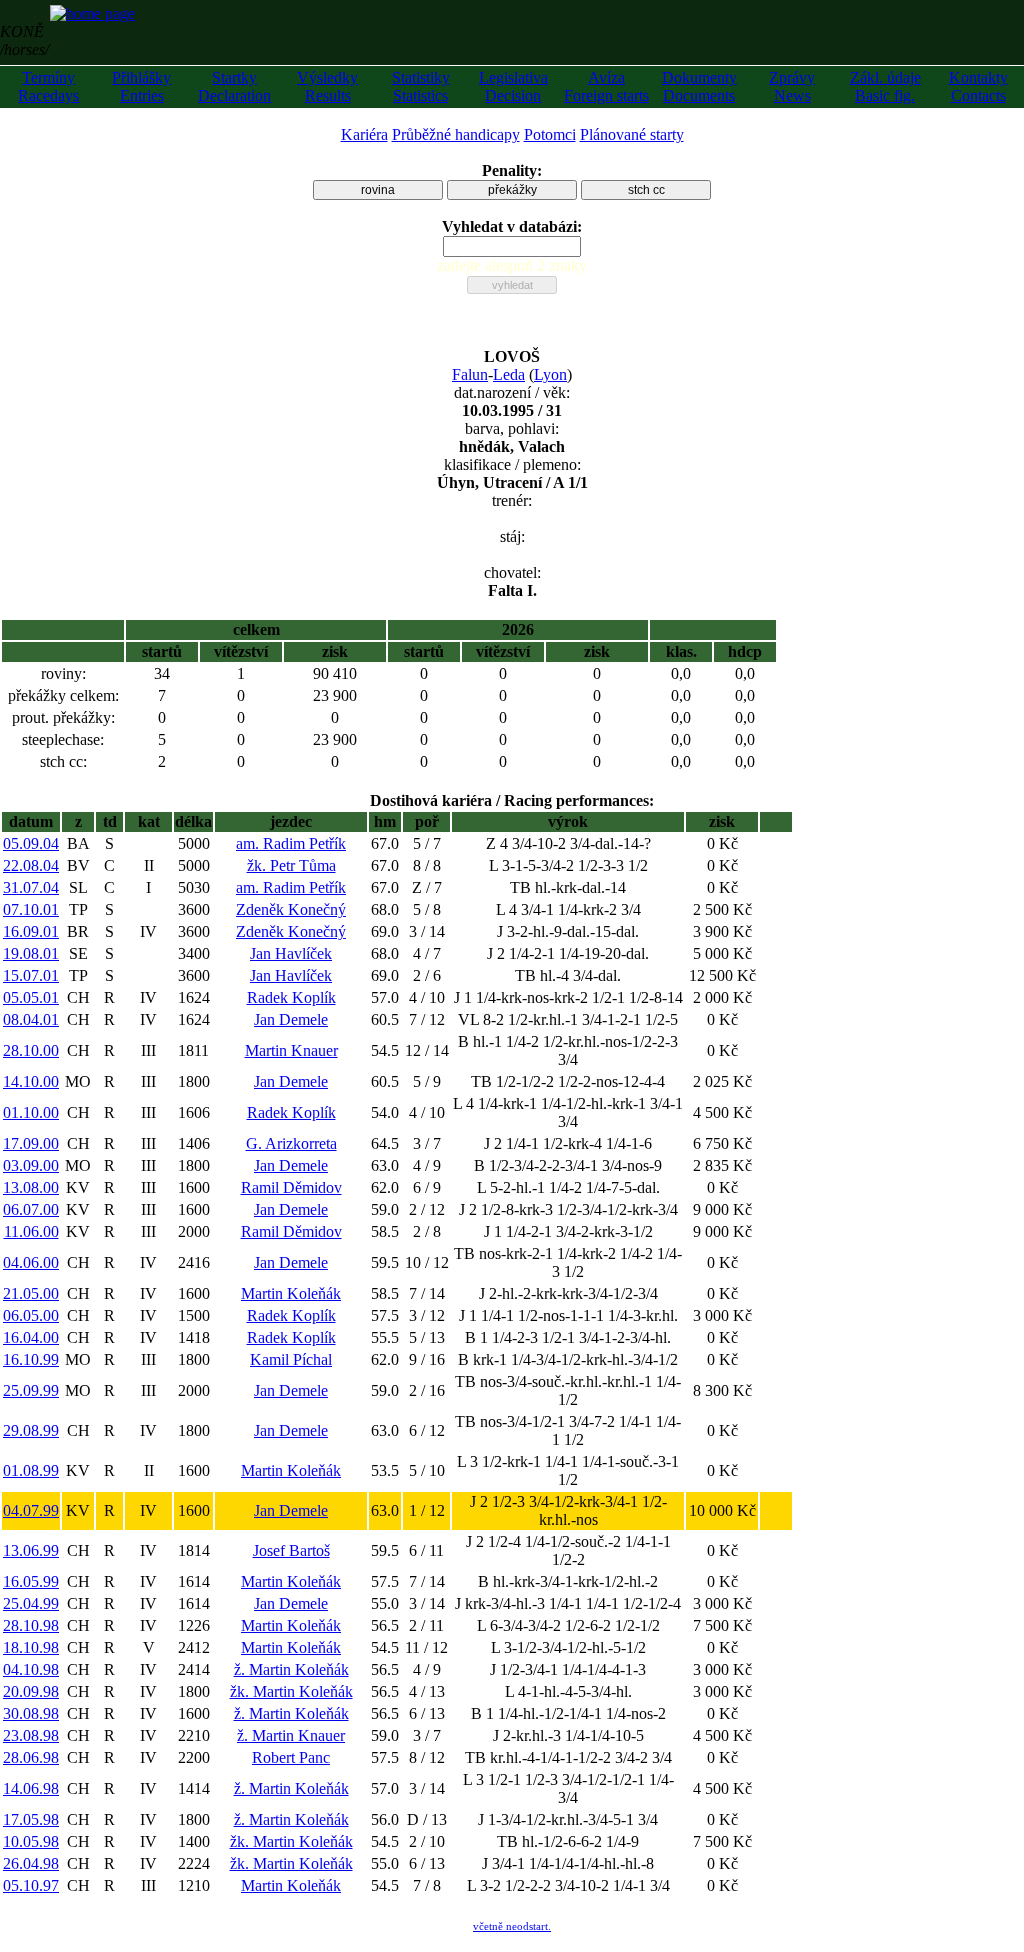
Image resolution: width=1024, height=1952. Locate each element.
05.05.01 (31, 997)
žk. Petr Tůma (291, 865)
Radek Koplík (291, 997)
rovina (378, 190)
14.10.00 (31, 1081)
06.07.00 (31, 1209)
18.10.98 (31, 1647)
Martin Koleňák (291, 1293)
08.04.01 (31, 1019)
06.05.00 (31, 1315)
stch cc (646, 190)
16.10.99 (31, 1359)
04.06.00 (31, 1262)
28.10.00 (31, 1050)
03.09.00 (31, 1165)
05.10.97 (31, 1885)
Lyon (550, 374)
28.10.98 (31, 1625)
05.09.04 (31, 843)
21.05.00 (31, 1293)
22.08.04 (31, 865)
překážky (512, 190)
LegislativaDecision (513, 86)
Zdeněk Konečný (291, 909)
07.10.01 (31, 909)
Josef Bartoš (291, 1550)
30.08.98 (31, 1713)
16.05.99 (31, 1581)
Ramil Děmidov (291, 1187)
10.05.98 (31, 1841)
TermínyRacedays (48, 86)
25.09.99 (31, 1390)
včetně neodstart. (512, 1926)
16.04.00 (31, 1337)
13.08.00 (31, 1187)
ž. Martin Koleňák (291, 1669)
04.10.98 (31, 1669)
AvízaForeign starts (606, 86)
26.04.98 (31, 1863)
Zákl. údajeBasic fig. (885, 86)
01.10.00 (31, 1112)
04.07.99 (31, 1510)
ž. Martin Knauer (291, 1735)
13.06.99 (31, 1550)
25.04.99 (31, 1603)
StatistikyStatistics (421, 86)
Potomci (550, 134)
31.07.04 (31, 887)
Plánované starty (632, 134)
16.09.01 (31, 931)
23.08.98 (31, 1735)
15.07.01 (31, 975)
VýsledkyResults (327, 86)
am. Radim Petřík (291, 843)
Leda (509, 374)
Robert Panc (291, 1757)
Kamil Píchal (291, 1359)
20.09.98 (31, 1691)
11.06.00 (31, 1231)
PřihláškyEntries (141, 86)
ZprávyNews (792, 86)
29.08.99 (31, 1430)
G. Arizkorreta (291, 1143)
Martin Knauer (291, 1050)
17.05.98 (31, 1819)
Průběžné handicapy (456, 134)
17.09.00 (31, 1143)
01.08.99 (31, 1470)
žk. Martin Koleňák (291, 1691)
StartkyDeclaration (234, 86)
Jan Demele (291, 1019)
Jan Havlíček (291, 953)
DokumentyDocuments (699, 86)
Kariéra (364, 134)
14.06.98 (31, 1788)
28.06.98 (31, 1757)
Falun (470, 374)
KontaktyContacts (978, 86)
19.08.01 (31, 953)
